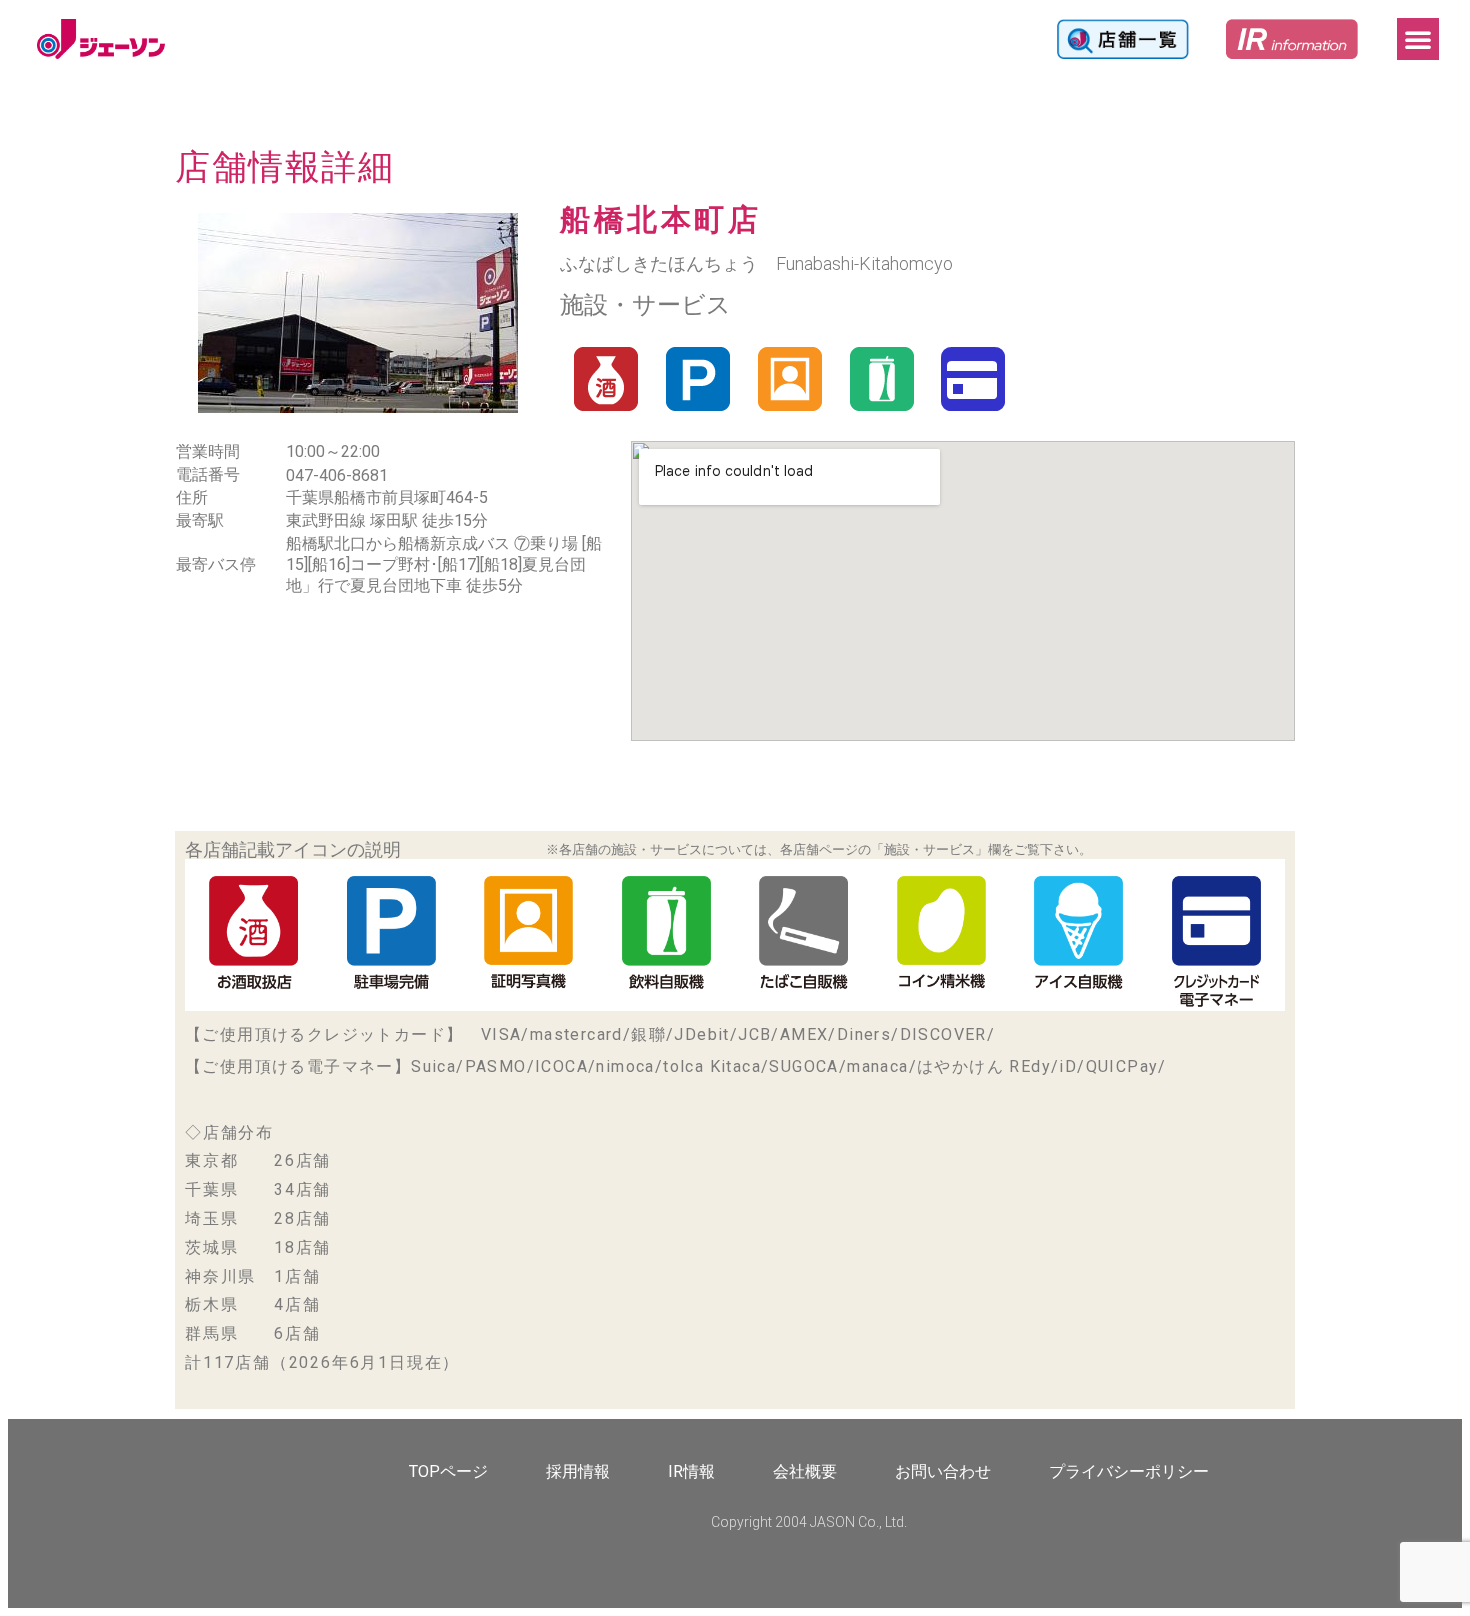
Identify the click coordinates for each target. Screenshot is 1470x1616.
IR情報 (691, 1471)
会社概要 (805, 1471)
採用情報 (578, 1471)
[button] (1418, 39)
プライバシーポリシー (1129, 1471)
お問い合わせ (943, 1471)
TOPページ (448, 1471)
